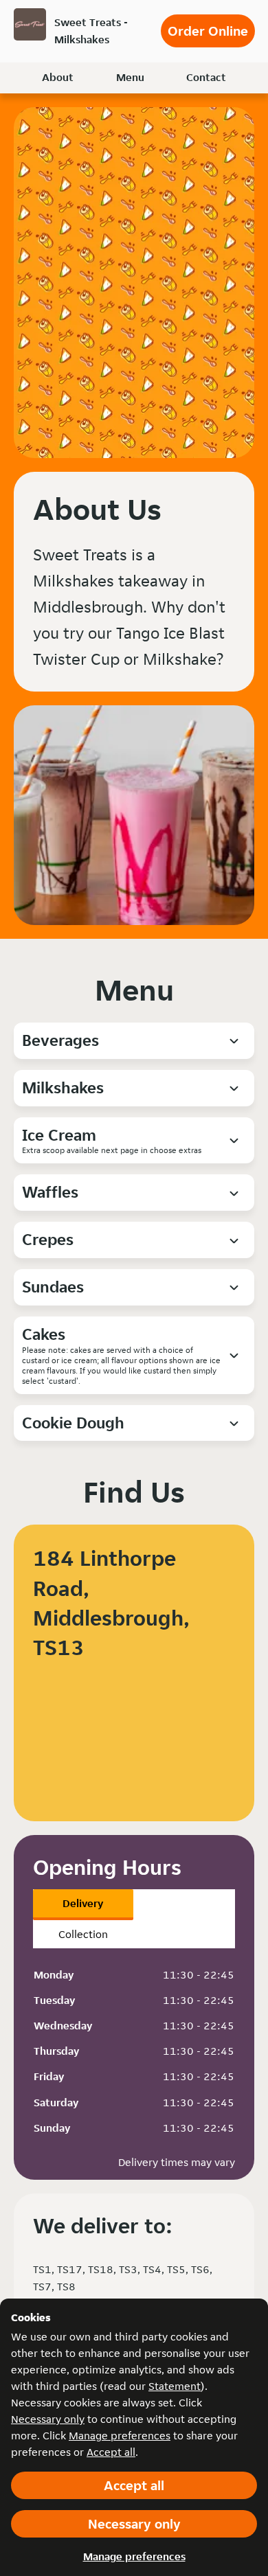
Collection (83, 1934)
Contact (206, 77)
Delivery (83, 1903)
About (58, 77)
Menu (130, 77)
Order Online (208, 31)
